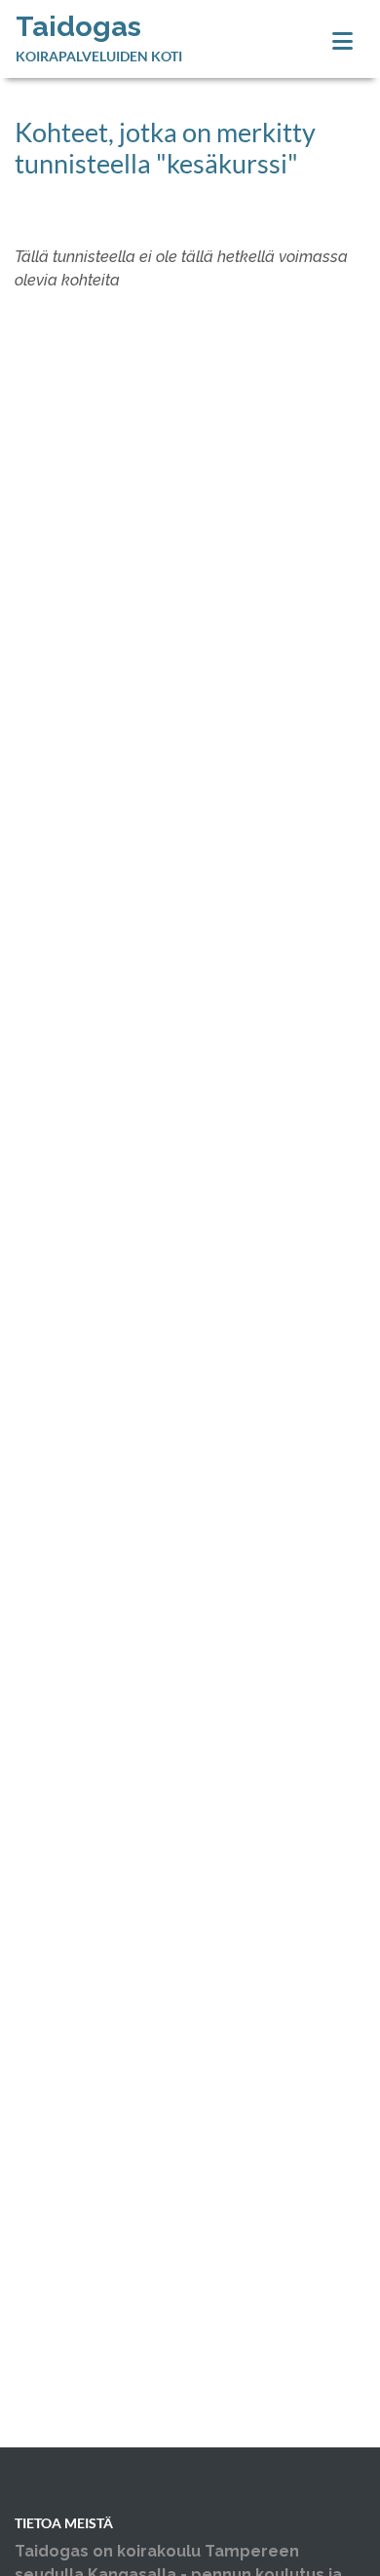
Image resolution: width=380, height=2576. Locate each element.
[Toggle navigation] (342, 41)
